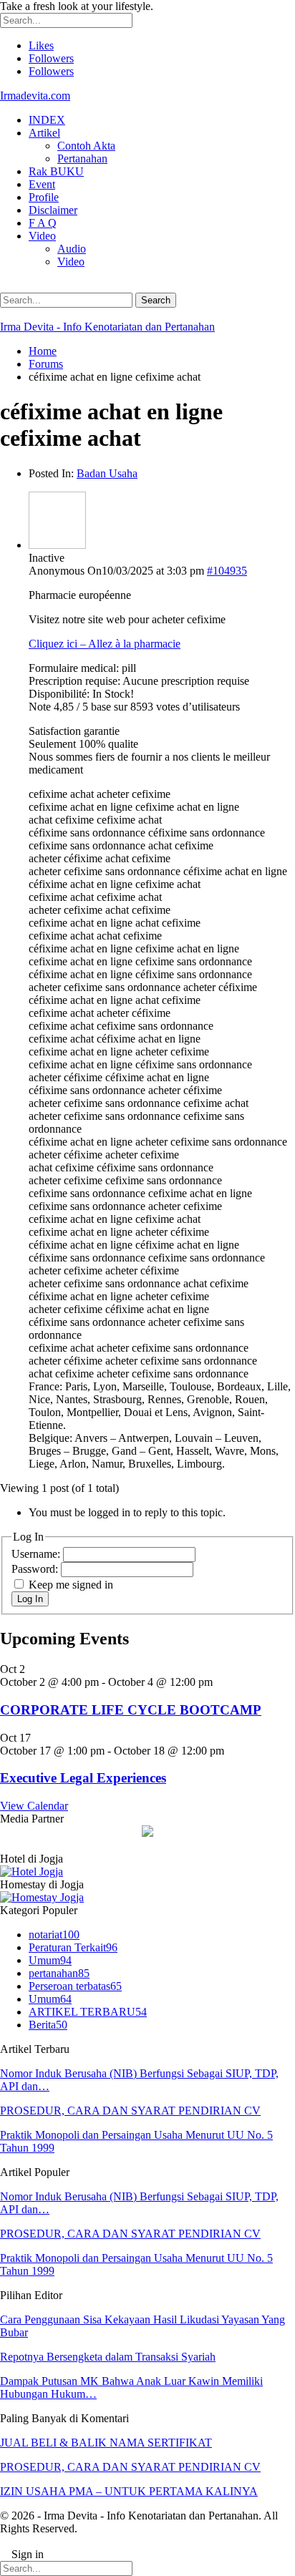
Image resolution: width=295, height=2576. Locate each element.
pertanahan (59, 1973)
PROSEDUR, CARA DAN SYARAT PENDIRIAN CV (130, 2111)
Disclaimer (53, 210)
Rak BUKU (56, 171)
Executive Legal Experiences (83, 1778)
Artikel (44, 133)
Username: (37, 1554)
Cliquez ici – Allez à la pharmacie (105, 644)
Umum (50, 1960)
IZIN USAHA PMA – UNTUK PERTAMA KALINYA (129, 2491)
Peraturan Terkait (73, 1947)
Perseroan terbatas (75, 1986)
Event (42, 184)
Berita (48, 2025)
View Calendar (34, 1806)
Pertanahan (82, 158)
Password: (36, 1569)
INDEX (47, 120)
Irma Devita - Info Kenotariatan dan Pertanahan (107, 327)
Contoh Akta (86, 146)
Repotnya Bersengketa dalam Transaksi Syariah (108, 2357)
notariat (54, 1935)
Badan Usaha (107, 473)
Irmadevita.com (35, 96)
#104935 (227, 571)
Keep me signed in (71, 1585)
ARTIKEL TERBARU (88, 2012)
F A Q (43, 223)
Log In (30, 1599)
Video (42, 236)
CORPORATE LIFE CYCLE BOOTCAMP (131, 1710)
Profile (44, 197)
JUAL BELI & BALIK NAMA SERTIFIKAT (106, 2443)
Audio (72, 249)
